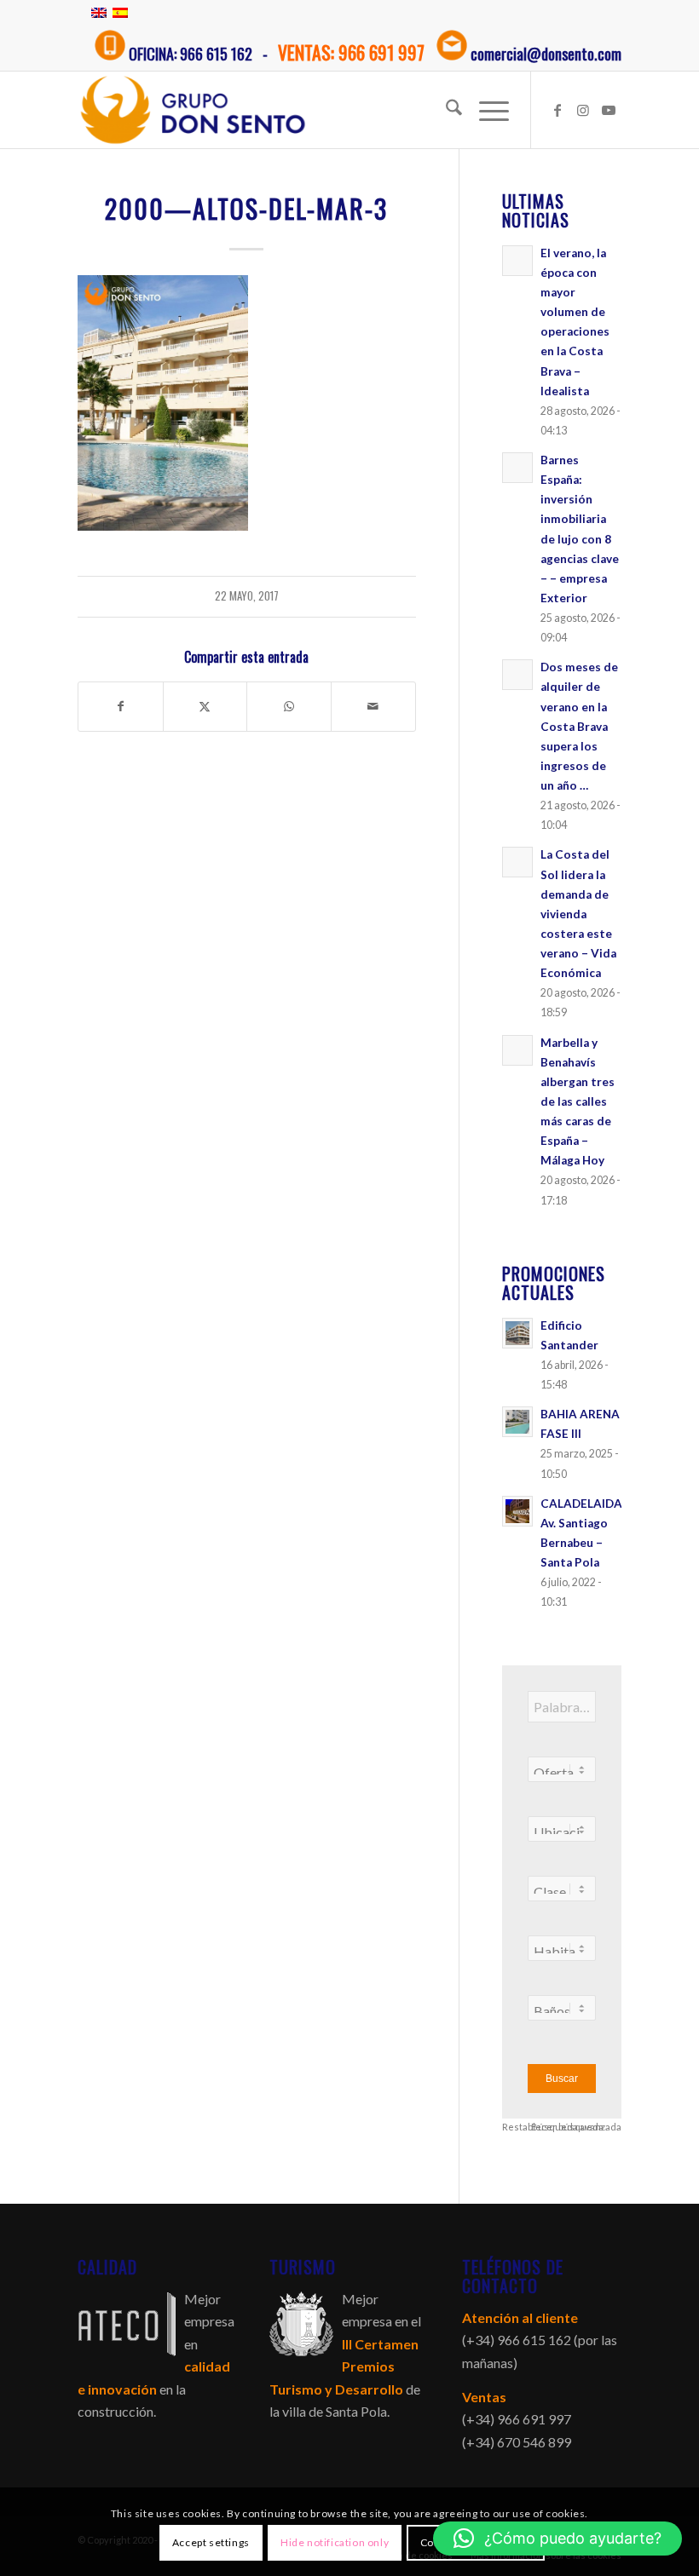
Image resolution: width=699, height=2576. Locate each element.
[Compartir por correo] (373, 706)
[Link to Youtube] (609, 110)
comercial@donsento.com (546, 54)
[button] (557, 2539)
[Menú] (485, 110)
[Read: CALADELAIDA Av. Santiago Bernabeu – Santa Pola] (517, 1511)
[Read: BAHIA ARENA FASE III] (517, 1422)
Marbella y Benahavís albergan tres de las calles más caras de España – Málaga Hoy (578, 1102)
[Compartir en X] (205, 706)
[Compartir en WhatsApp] (289, 706)
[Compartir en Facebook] (121, 706)
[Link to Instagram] (583, 110)
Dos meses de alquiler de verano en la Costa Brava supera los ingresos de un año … (579, 726)
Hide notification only (335, 2542)
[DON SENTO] (193, 110)
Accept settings (211, 2542)
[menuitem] (445, 110)
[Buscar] (445, 110)
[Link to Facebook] (557, 110)
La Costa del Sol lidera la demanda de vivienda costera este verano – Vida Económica (578, 914)
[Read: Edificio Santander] (517, 1333)
